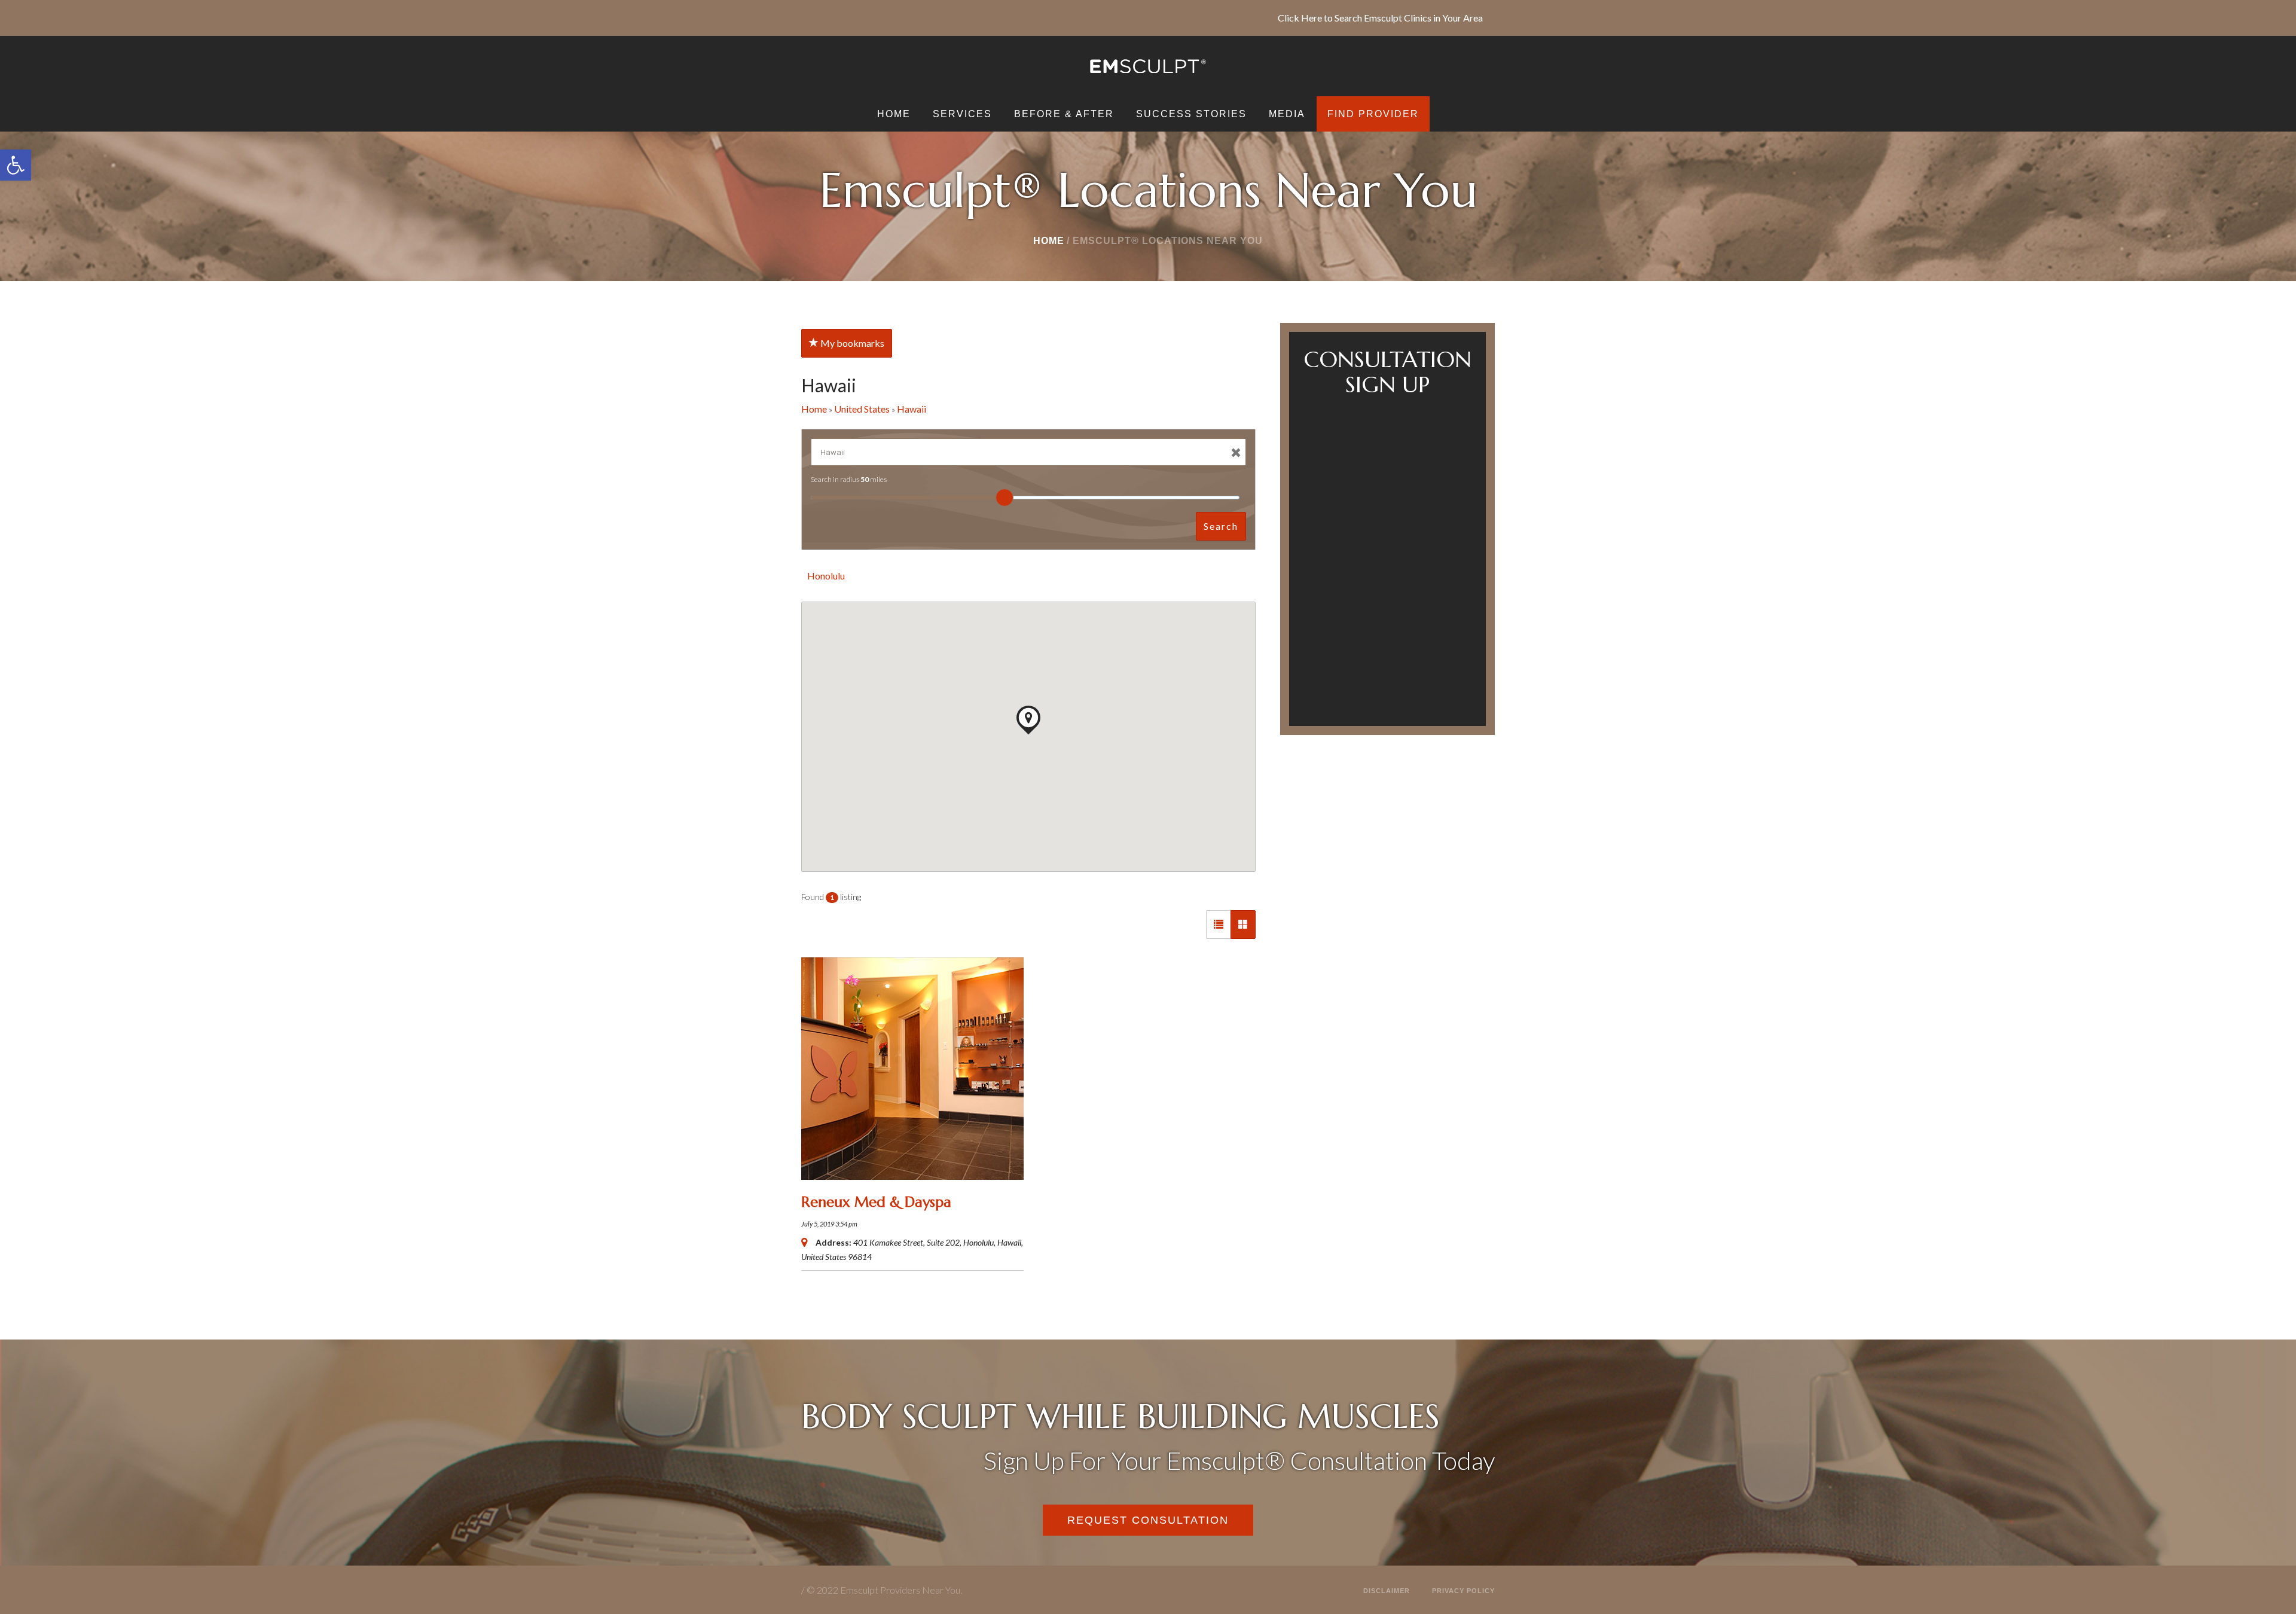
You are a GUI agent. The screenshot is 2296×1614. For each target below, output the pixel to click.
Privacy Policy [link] (1463, 1591)
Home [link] (1049, 241)
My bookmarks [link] (851, 343)
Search (1221, 526)
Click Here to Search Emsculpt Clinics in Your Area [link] (1380, 18)
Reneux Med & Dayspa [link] (876, 1202)
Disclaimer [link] (1387, 1591)
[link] (16, 165)
